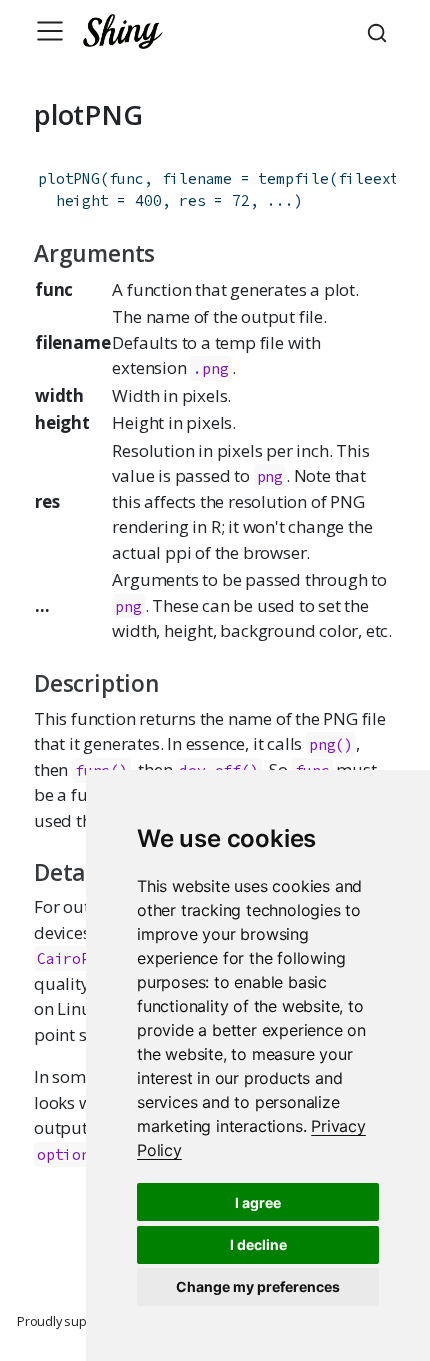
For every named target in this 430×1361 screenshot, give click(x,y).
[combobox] (380, 31)
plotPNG (69, 178)
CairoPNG (72, 958)
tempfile (293, 178)
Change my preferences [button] (258, 1286)
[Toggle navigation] (50, 31)
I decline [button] (258, 1244)
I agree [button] (258, 1202)
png (270, 476)
